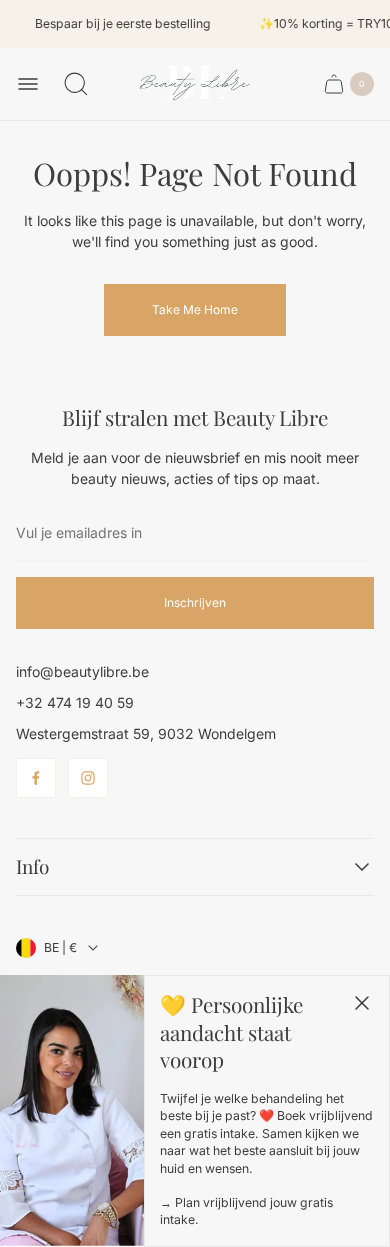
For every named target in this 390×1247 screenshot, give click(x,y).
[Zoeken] (76, 84)
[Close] (362, 1003)
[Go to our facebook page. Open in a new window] (36, 778)
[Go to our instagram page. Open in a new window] (88, 778)
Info (32, 867)
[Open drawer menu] (28, 84)
